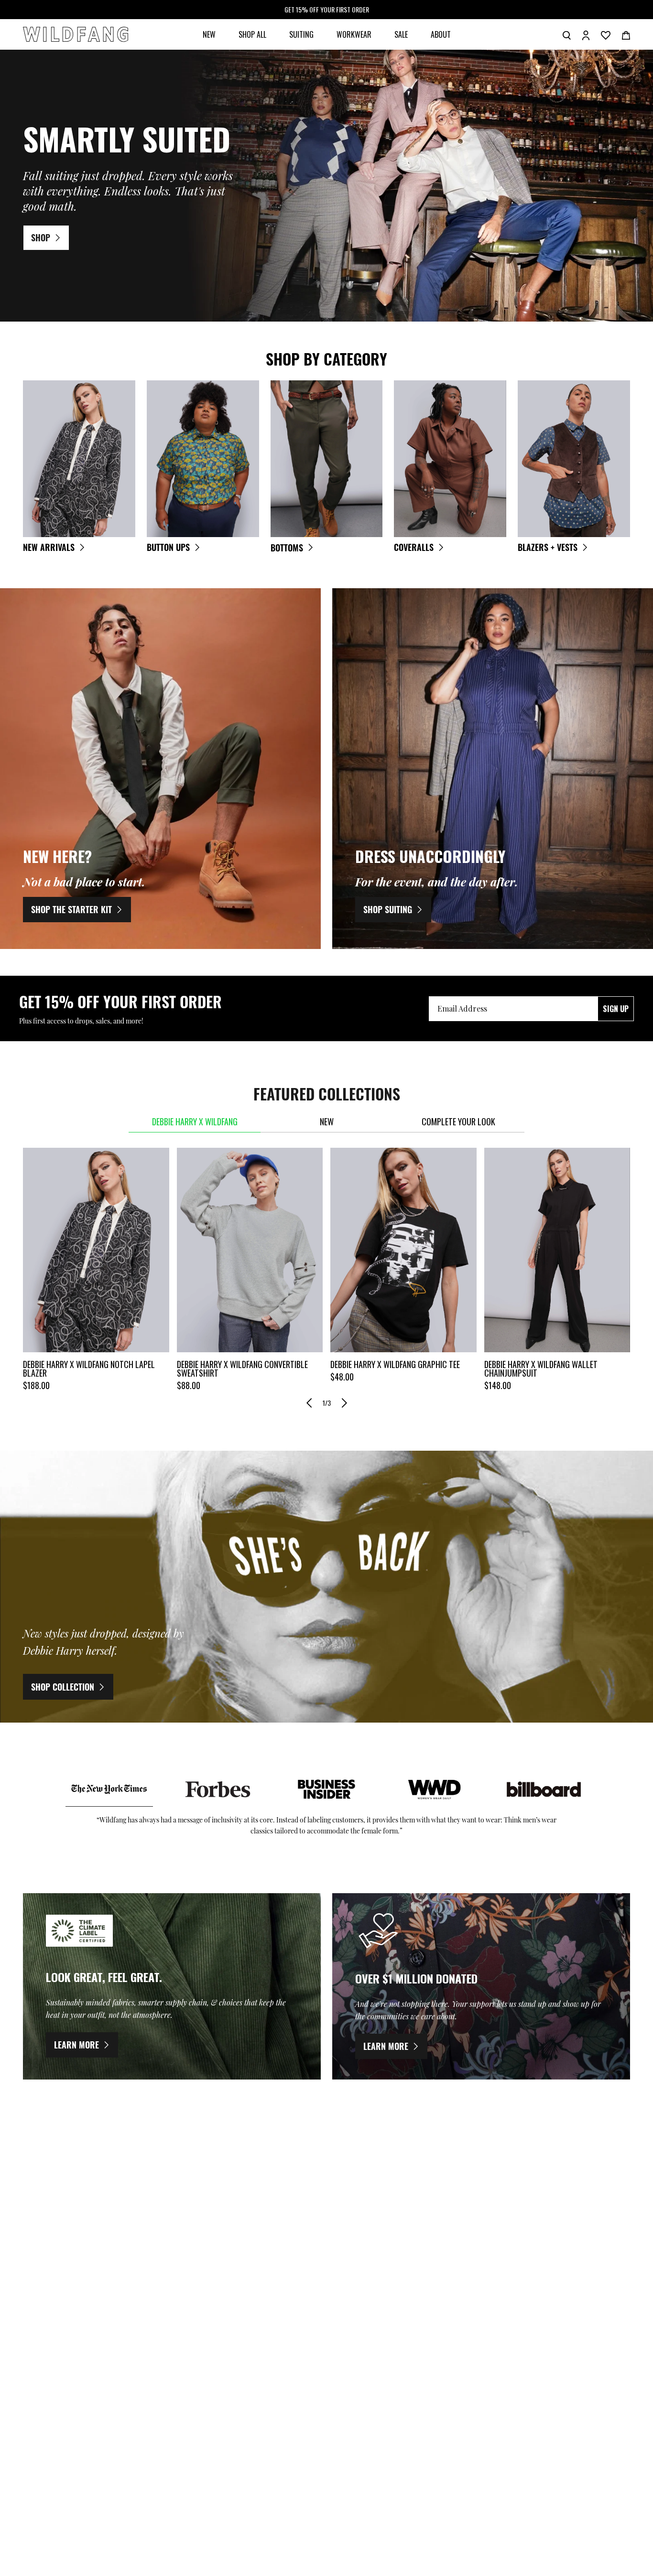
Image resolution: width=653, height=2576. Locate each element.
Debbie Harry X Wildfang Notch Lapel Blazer (89, 1369)
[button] (309, 1403)
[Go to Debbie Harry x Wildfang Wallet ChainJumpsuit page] (557, 1250)
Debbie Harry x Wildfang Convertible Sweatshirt (242, 1369)
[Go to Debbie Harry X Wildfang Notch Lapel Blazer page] (96, 1250)
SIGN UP (616, 1009)
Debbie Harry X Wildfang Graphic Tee (395, 1364)
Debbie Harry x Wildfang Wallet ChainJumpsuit (541, 1369)
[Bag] (626, 34)
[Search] (567, 34)
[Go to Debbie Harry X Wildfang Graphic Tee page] (403, 1250)
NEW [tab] (327, 1121)
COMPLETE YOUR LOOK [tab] (458, 1121)
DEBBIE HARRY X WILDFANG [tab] (195, 1121)
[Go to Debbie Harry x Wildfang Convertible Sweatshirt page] (250, 1250)
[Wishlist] (606, 34)
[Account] (586, 34)
